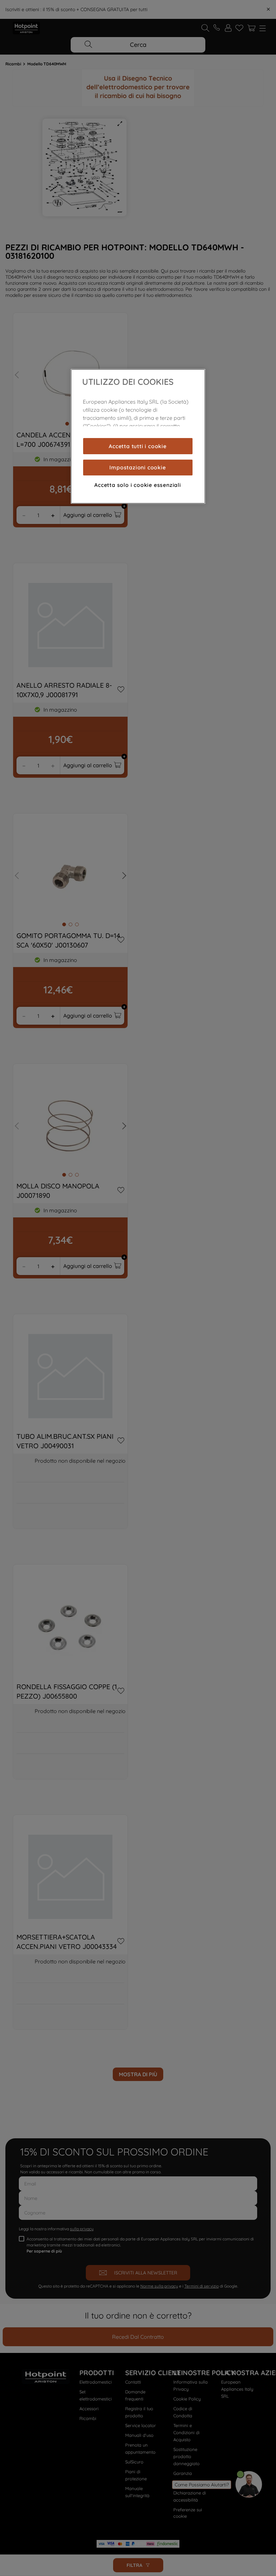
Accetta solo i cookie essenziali (138, 485)
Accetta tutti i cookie (138, 446)
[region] (138, 436)
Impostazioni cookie (137, 467)
